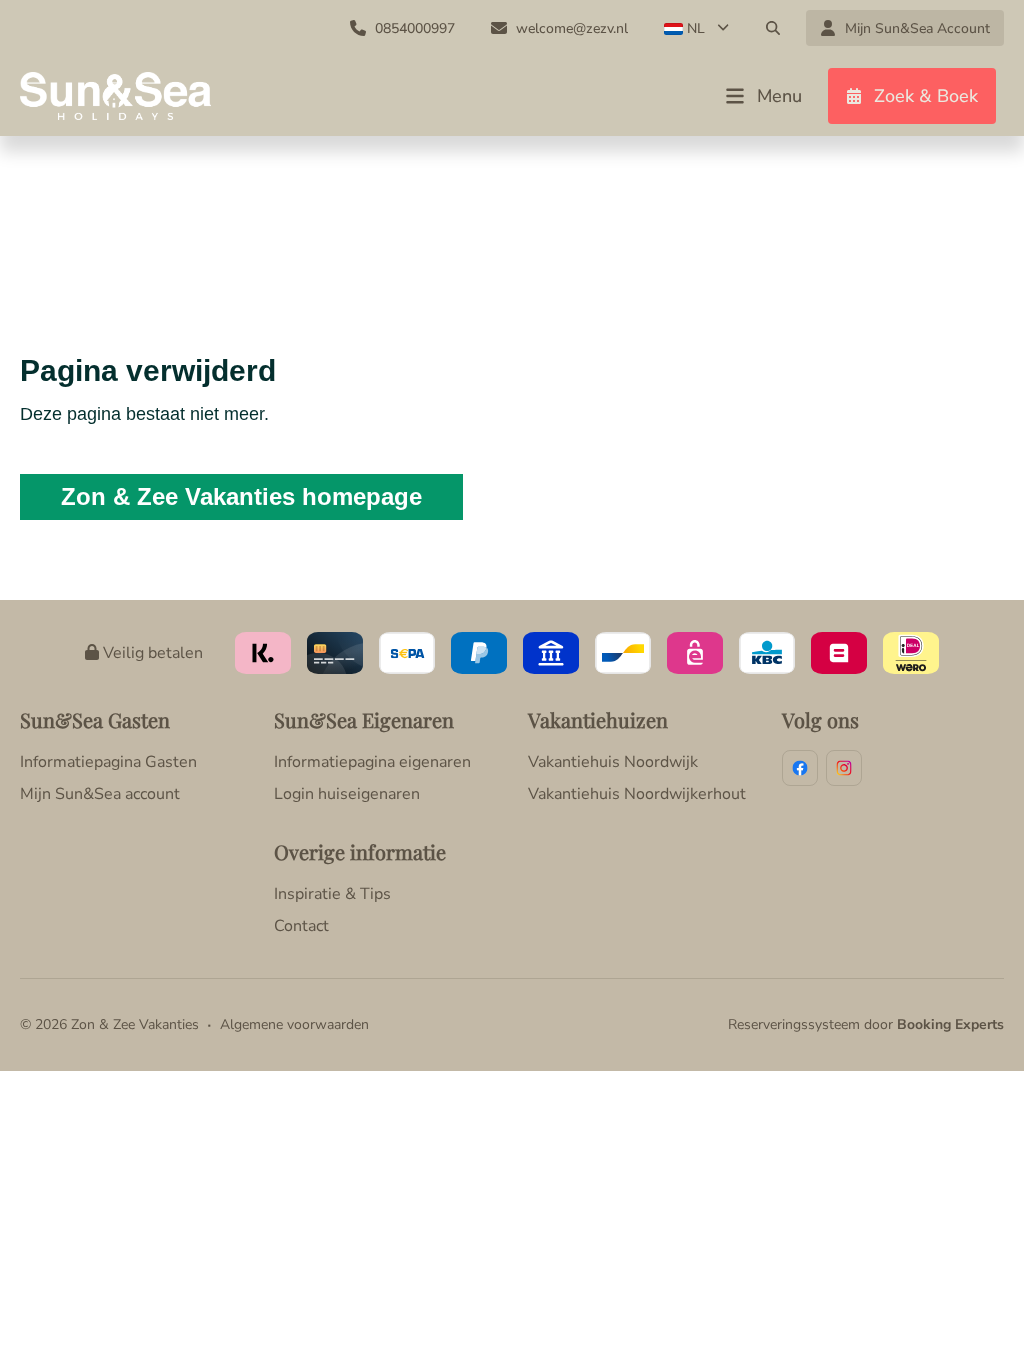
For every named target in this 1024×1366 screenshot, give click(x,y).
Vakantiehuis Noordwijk (613, 762)
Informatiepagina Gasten (108, 762)
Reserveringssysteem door (866, 1024)
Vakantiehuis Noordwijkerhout (637, 794)
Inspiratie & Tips (332, 894)
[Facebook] (800, 768)
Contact (301, 926)
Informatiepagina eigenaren (372, 762)
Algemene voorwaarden (294, 1024)
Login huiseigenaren (347, 794)
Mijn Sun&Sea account (100, 794)
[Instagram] (844, 768)
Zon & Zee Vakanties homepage (241, 496)
